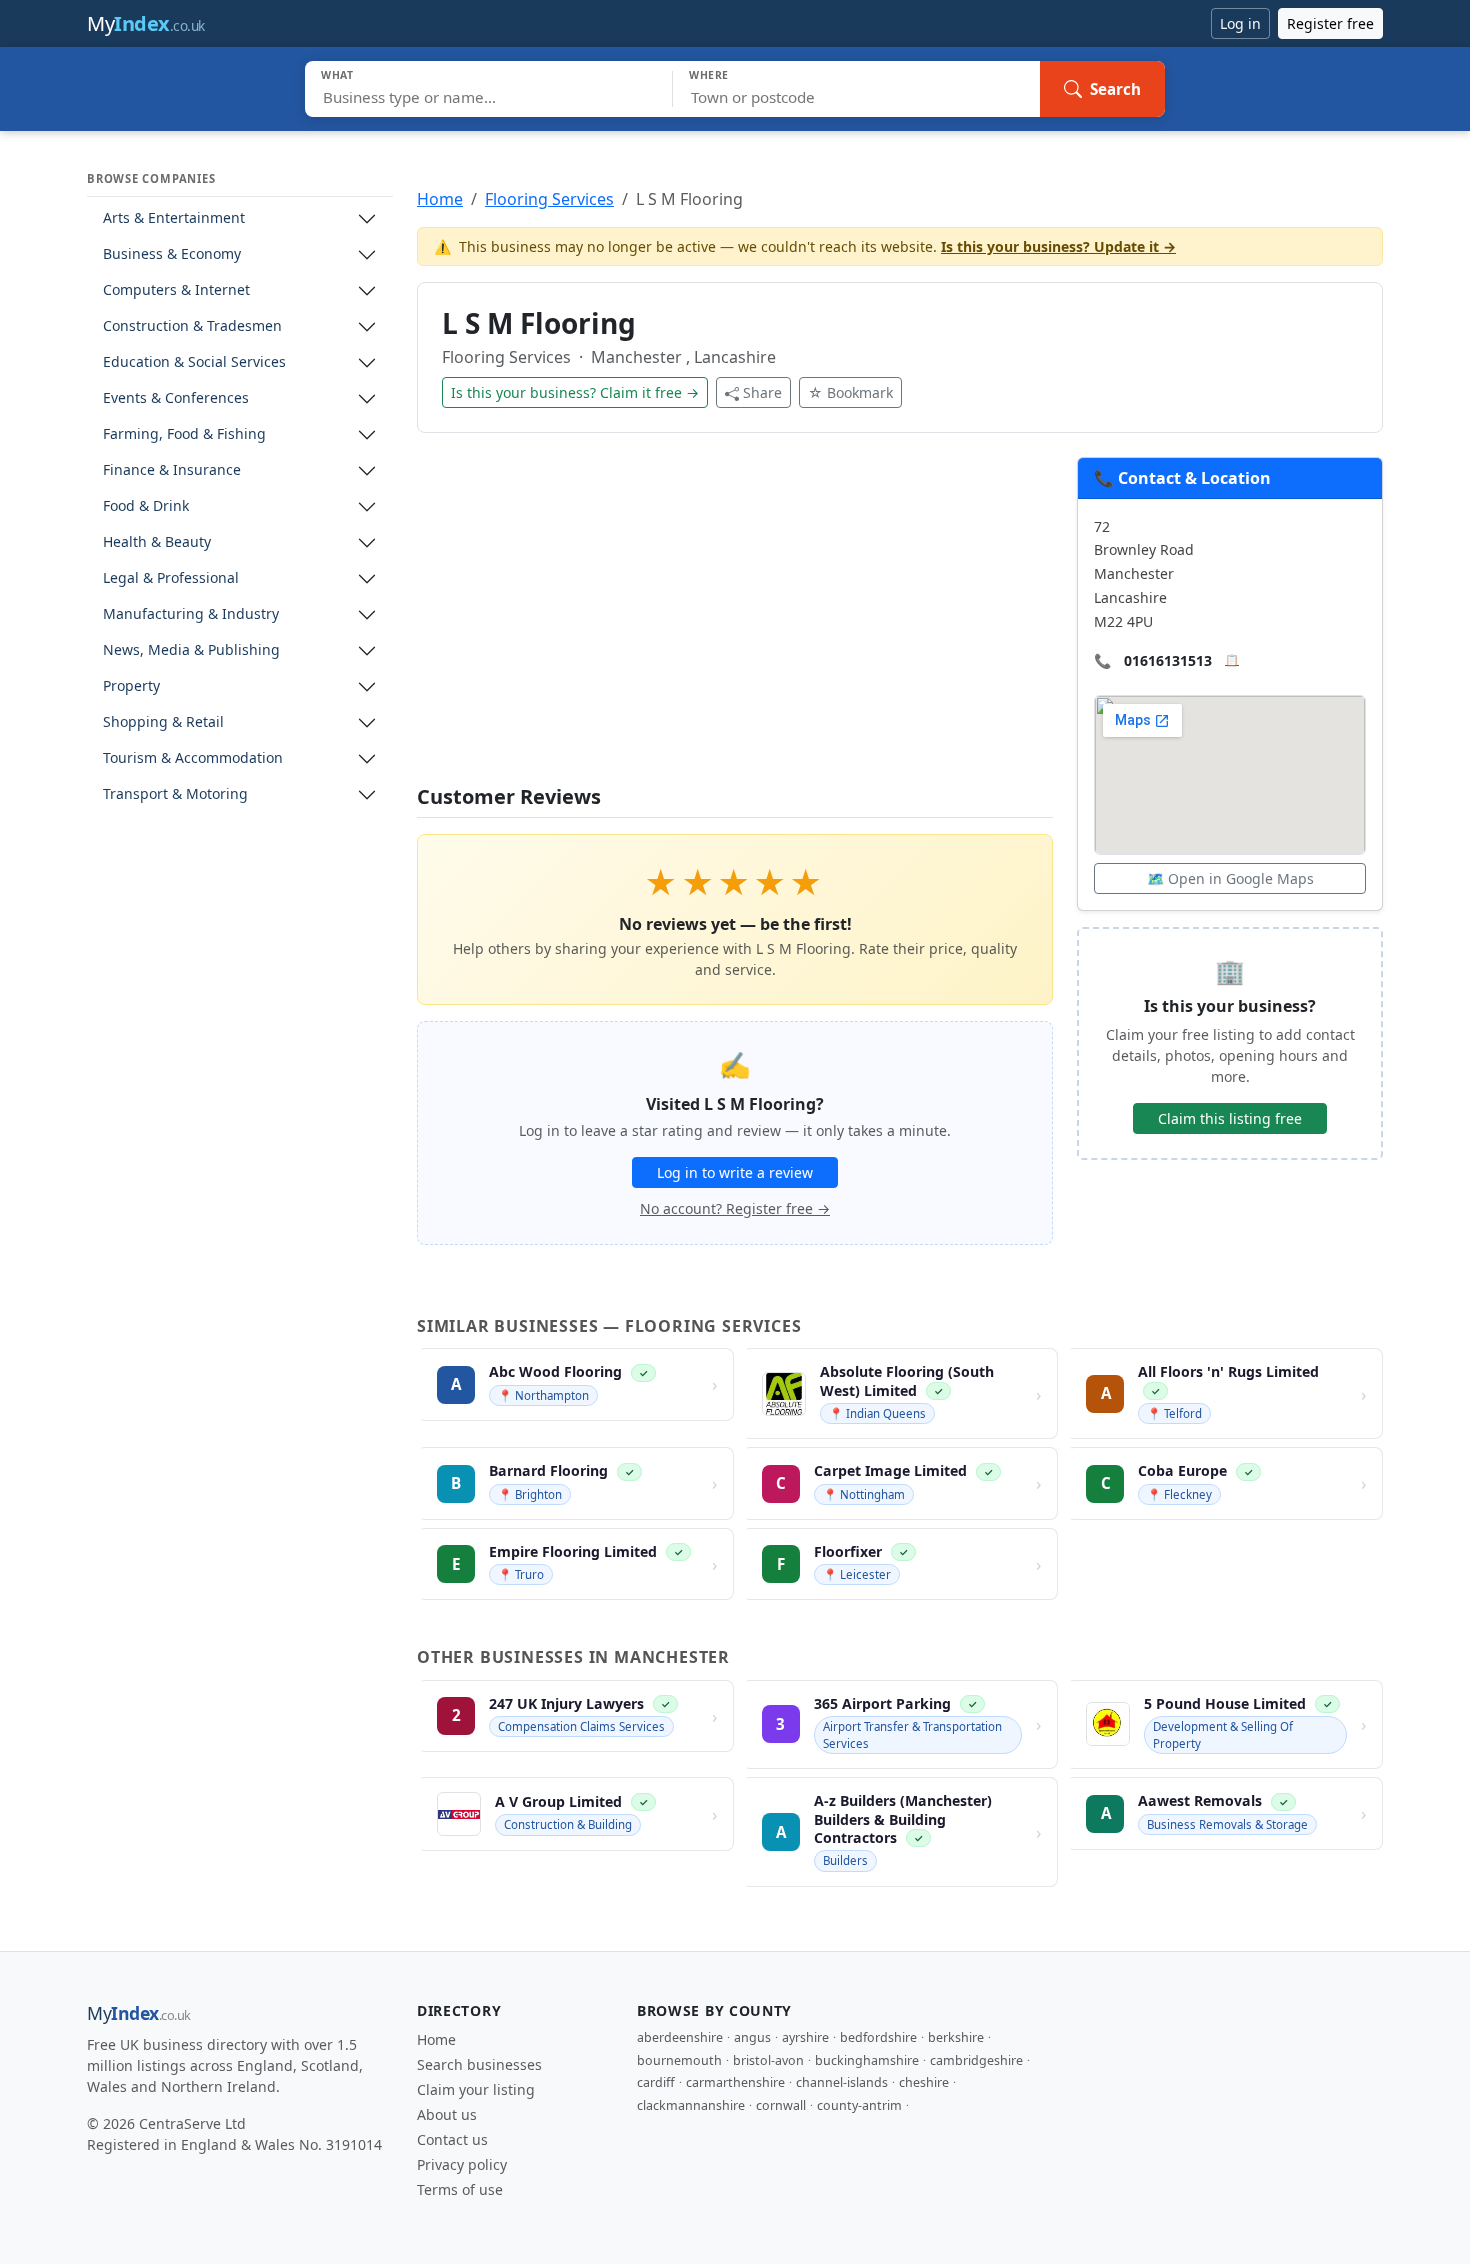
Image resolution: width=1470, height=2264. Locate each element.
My (146, 23)
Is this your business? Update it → (1058, 246)
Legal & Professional (171, 578)
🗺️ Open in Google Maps (1230, 878)
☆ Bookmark (850, 392)
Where (709, 75)
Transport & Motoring (175, 794)
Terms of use (460, 2189)
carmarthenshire (735, 2082)
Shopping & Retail (163, 722)
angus (752, 2037)
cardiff (656, 2082)
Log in (1240, 23)
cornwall (781, 2105)
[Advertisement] (735, 621)
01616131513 (1168, 660)
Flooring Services (549, 199)
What (337, 75)
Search (1115, 89)
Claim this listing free (1230, 1118)
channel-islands (842, 2082)
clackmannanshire (691, 2105)
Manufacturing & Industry (191, 614)
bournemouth (679, 2060)
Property (131, 686)
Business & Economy (172, 254)
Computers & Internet (176, 290)
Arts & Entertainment (174, 218)
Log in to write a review (735, 1172)
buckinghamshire (867, 2060)
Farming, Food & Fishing (184, 434)
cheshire (924, 2082)
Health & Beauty (157, 542)
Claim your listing (476, 2089)
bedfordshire (878, 2037)
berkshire (956, 2037)
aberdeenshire (680, 2037)
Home (440, 199)
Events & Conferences (176, 398)
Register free (1330, 23)
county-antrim (859, 2105)
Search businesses (479, 2064)
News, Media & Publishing (191, 650)
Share (762, 392)
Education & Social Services (194, 362)
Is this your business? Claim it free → (575, 392)
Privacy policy (462, 2164)
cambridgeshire (976, 2060)
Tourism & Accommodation (193, 758)
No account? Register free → (735, 1208)
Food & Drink (146, 506)
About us (447, 2114)
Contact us (452, 2139)
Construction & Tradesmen (192, 326)
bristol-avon (768, 2060)
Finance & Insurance (172, 470)
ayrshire (805, 2037)
